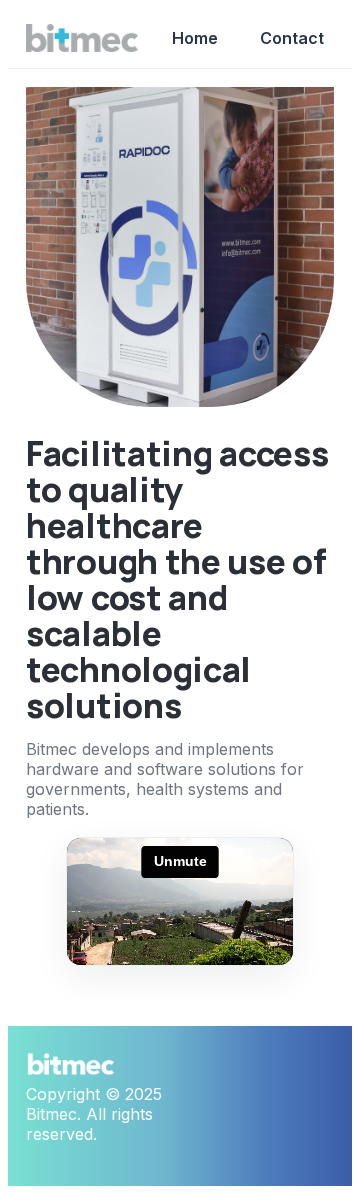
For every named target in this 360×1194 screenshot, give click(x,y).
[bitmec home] (82, 38)
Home (195, 38)
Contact (292, 38)
